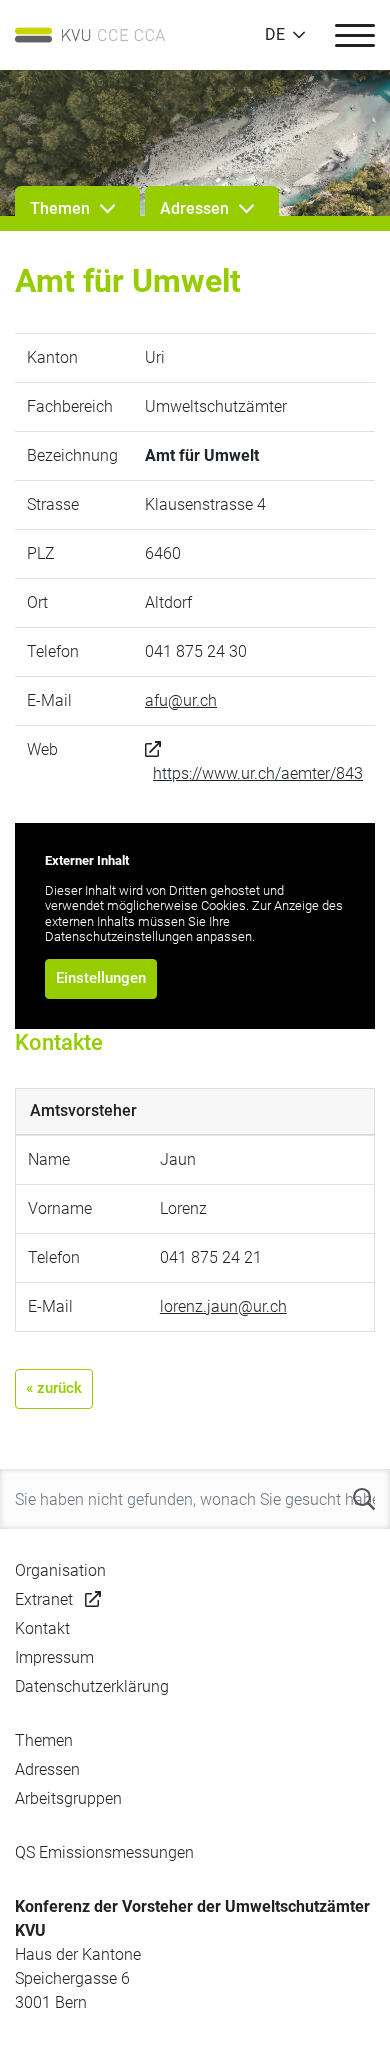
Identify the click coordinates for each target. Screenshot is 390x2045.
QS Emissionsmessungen (104, 1852)
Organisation (60, 1570)
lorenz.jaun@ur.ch (223, 1306)
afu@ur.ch (181, 700)
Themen (44, 1740)
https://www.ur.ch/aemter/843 (258, 773)
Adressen (47, 1769)
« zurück (54, 1388)
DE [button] (275, 35)
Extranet (44, 1599)
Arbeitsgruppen (68, 1798)
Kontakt (42, 1628)
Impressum (54, 1657)
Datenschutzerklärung (92, 1686)
